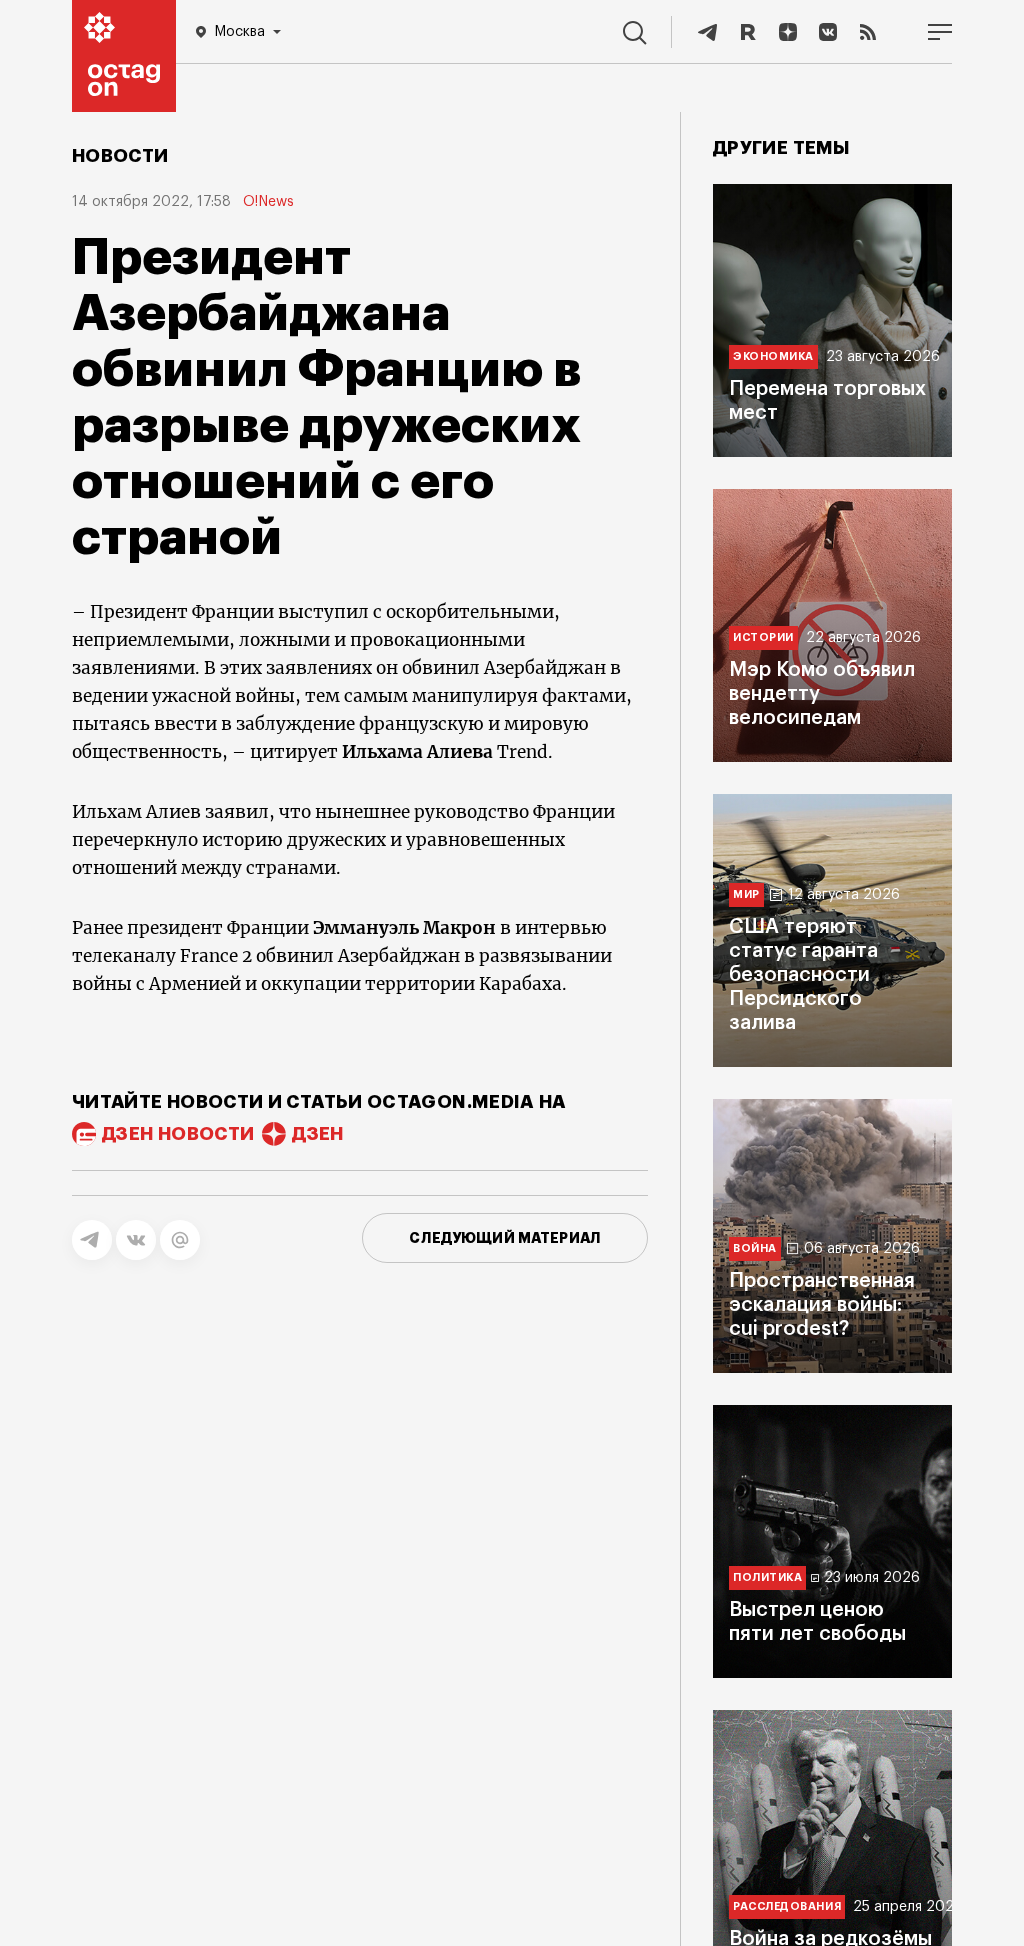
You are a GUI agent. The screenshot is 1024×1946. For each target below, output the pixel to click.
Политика (767, 1577)
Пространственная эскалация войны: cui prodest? (822, 1305)
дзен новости (178, 1134)
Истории (763, 637)
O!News (268, 202)
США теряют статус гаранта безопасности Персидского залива (803, 975)
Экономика (773, 356)
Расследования (787, 1906)
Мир (746, 894)
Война (755, 1248)
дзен (317, 1134)
